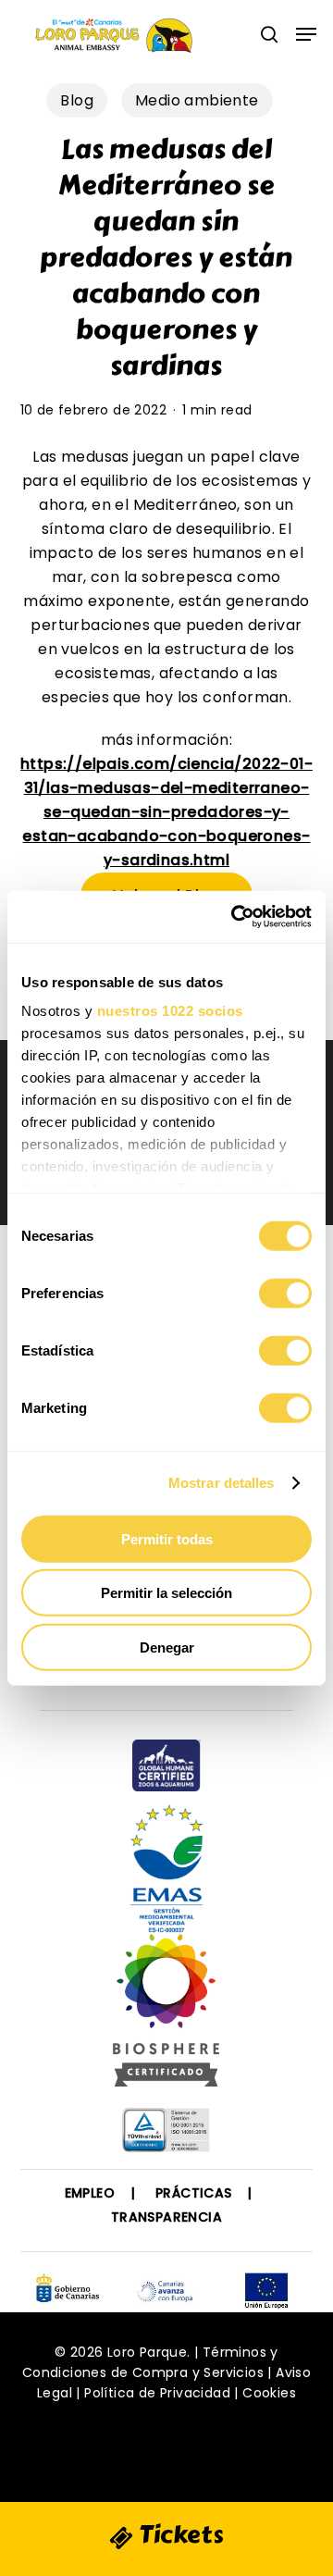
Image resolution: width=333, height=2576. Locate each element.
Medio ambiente (197, 100)
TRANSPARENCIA (166, 2217)
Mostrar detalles (222, 1483)
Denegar (167, 1647)
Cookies (269, 2393)
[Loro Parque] (166, 2017)
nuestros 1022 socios (170, 1011)
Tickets (179, 2534)
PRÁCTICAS (194, 2193)
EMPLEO (90, 2193)
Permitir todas (167, 1538)
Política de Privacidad (157, 2393)
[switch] (285, 1293)
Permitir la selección (166, 1593)
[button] (306, 34)
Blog (77, 100)
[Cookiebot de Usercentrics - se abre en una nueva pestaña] (235, 917)
